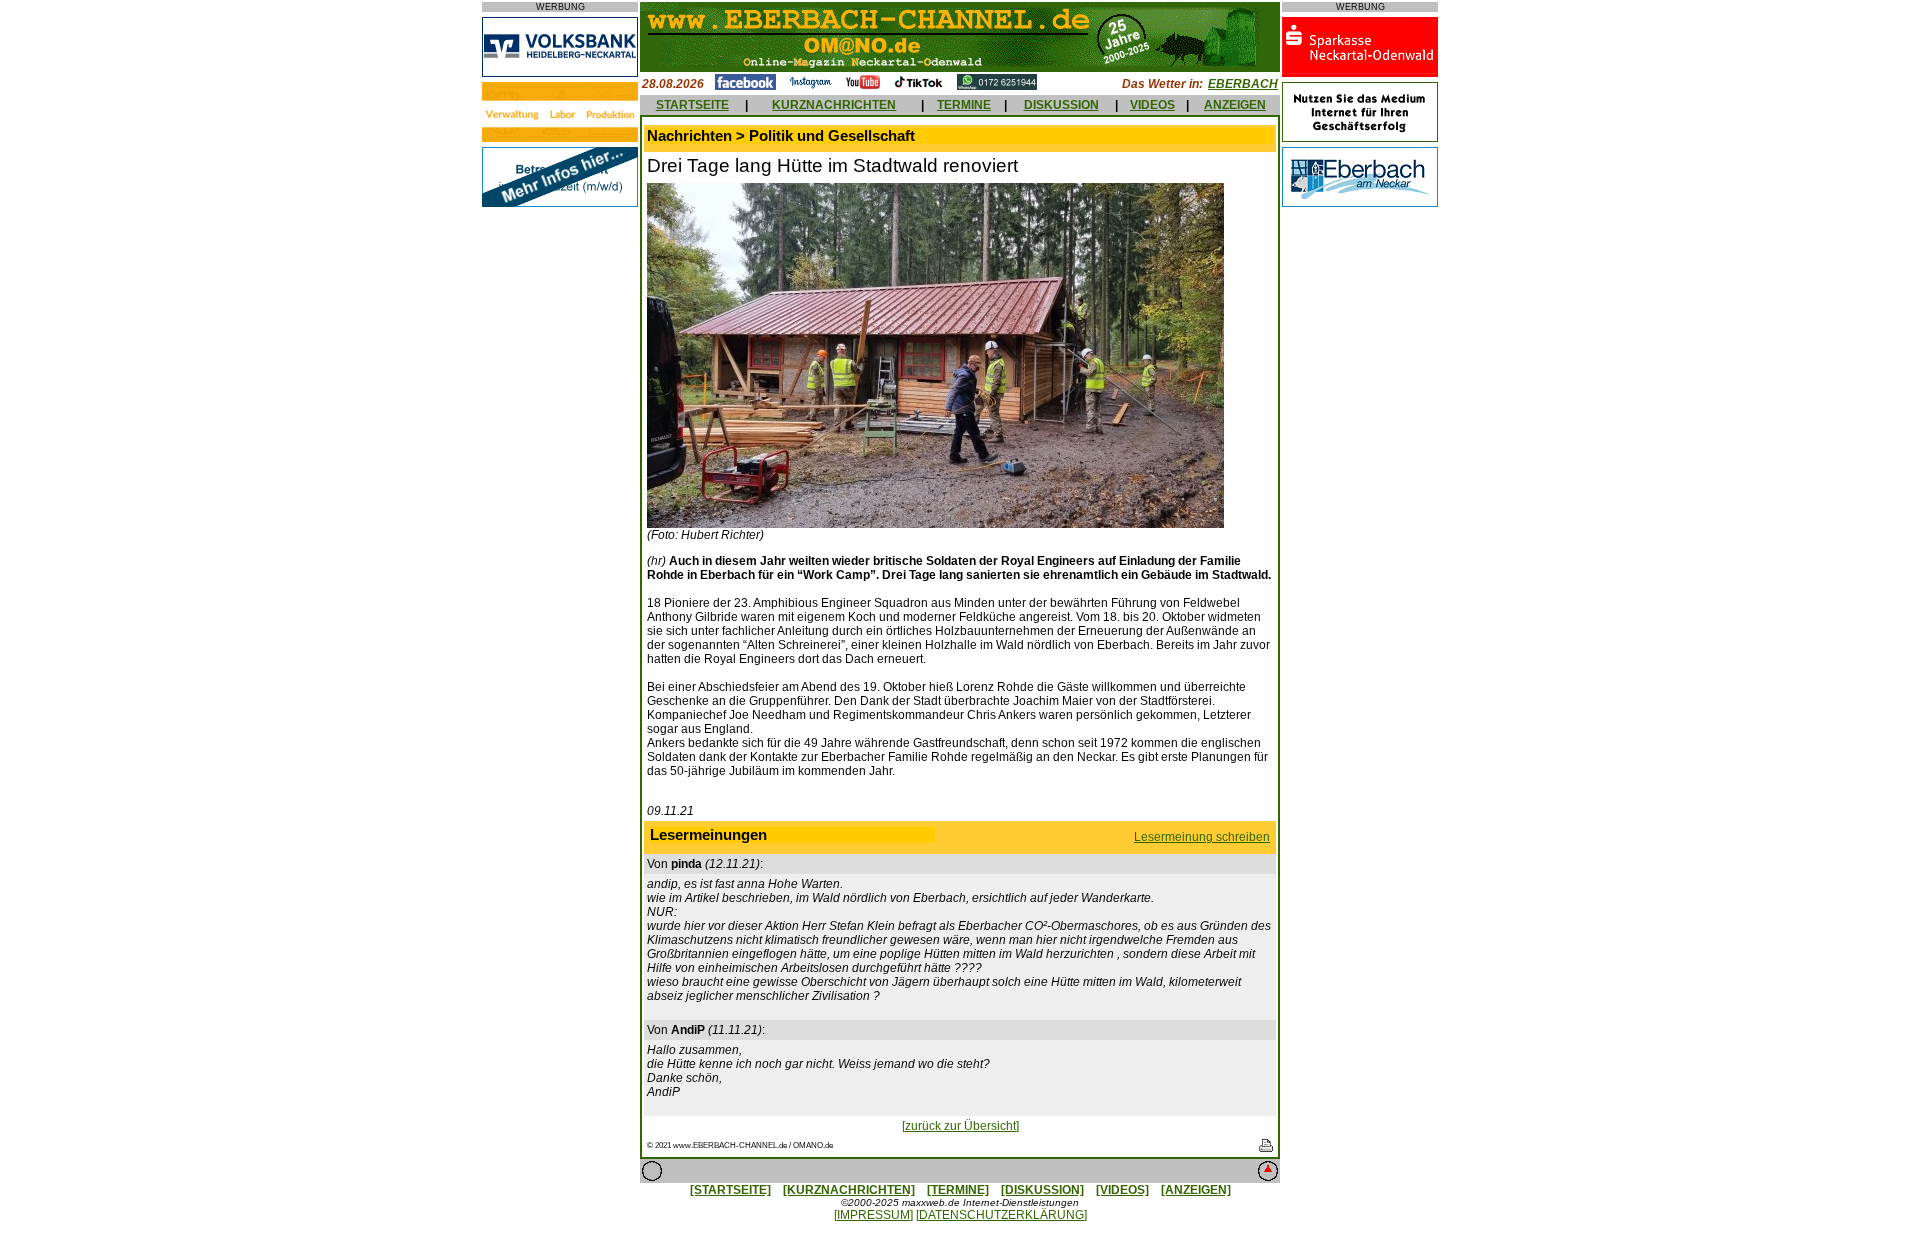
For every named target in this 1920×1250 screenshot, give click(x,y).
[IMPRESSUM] (873, 1215)
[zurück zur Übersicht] (960, 1126)
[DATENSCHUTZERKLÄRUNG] (1001, 1215)
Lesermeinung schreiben (1202, 837)
